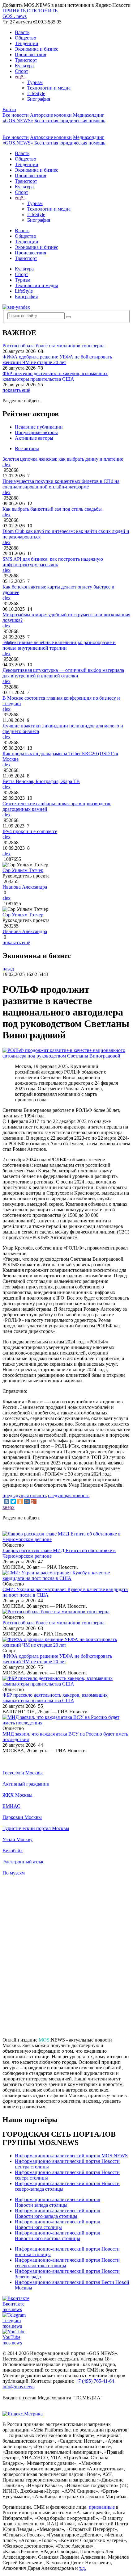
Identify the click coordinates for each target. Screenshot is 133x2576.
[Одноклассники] (20, 1502)
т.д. (83, 2568)
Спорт (21, 71)
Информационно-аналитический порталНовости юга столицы (58, 2224)
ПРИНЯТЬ (14, 11)
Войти (9, 109)
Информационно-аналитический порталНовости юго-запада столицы (58, 2213)
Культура (24, 66)
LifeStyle (36, 93)
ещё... (21, 77)
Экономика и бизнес (36, 49)
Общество (26, 38)
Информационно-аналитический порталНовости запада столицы (58, 2202)
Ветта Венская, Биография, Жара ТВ (41, 781)
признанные (102, 2507)
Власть (22, 32)
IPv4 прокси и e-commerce (30, 831)
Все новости (16, 115)
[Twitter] (13, 1502)
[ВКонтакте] (6, 1502)
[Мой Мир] (27, 1502)
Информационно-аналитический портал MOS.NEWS (71, 2156)
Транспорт (26, 60)
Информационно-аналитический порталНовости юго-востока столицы (58, 2236)
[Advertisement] (66, 1959)
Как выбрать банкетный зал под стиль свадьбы (52, 509)
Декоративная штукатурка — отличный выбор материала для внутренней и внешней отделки (63, 673)
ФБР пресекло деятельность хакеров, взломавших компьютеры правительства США (55, 376)
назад (8, 969)
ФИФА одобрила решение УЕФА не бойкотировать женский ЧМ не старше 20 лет (57, 360)
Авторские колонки (51, 115)
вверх (9, 1507)
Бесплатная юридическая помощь (70, 121)
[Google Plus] (34, 1502)
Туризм (35, 82)
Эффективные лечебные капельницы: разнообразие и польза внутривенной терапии (59, 645)
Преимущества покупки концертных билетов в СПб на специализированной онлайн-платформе (61, 484)
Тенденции (27, 43)
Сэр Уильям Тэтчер (23, 870)
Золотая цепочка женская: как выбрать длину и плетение (63, 459)
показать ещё (16, 390)
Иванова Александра (25, 887)
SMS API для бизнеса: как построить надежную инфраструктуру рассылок (53, 562)
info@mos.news (18, 2387)
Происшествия (30, 54)
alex (6, 465)
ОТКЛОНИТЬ (42, 11)
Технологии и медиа (49, 88)
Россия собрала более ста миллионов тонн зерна (54, 346)
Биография (39, 99)
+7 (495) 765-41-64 (95, 2381)
